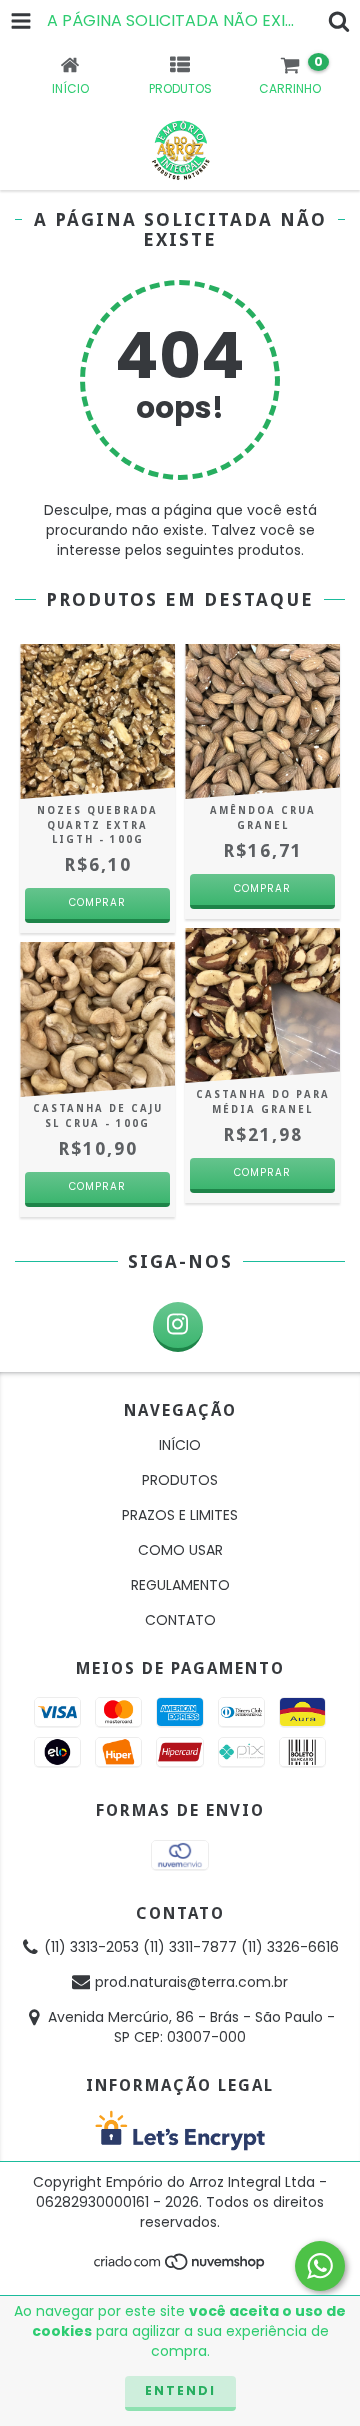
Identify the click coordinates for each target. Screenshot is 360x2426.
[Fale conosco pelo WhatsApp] (320, 2266)
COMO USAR (180, 1550)
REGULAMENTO (180, 1585)
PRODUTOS (180, 1480)
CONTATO (180, 1620)
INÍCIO (180, 1445)
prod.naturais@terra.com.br (191, 1982)
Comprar (262, 888)
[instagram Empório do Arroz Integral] (178, 1327)
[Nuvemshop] (180, 2266)
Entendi (180, 2390)
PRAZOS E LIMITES (180, 1515)
